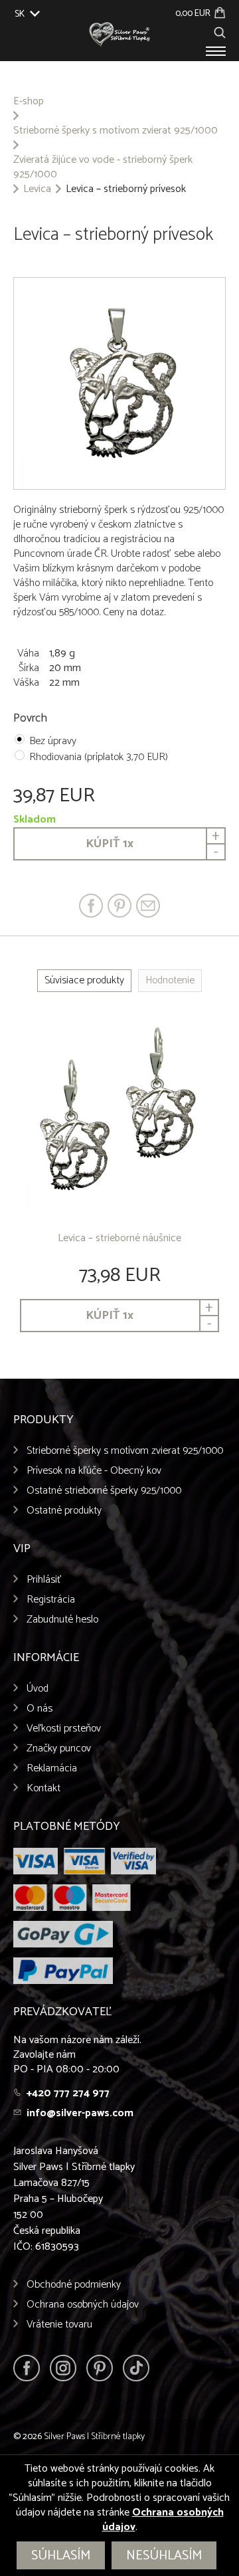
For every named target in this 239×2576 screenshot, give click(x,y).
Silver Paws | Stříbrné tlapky (94, 2437)
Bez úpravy (53, 741)
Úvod (38, 1689)
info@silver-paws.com (80, 2113)
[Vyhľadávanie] (220, 31)
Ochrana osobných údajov (83, 2305)
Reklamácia (52, 1768)
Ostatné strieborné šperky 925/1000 (104, 1491)
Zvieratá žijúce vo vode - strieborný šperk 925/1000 (103, 167)
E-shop (29, 102)
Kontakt (43, 1788)
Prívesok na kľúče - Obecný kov (94, 1471)
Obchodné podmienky (74, 2285)
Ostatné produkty (64, 1511)
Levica (37, 189)
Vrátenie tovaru (59, 2325)
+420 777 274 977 (68, 2093)
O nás (40, 1709)
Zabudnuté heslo (62, 1620)
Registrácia (51, 1600)
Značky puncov (59, 1748)
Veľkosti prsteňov (64, 1729)
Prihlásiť (44, 1580)
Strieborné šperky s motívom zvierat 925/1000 (116, 131)
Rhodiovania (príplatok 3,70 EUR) (99, 757)
